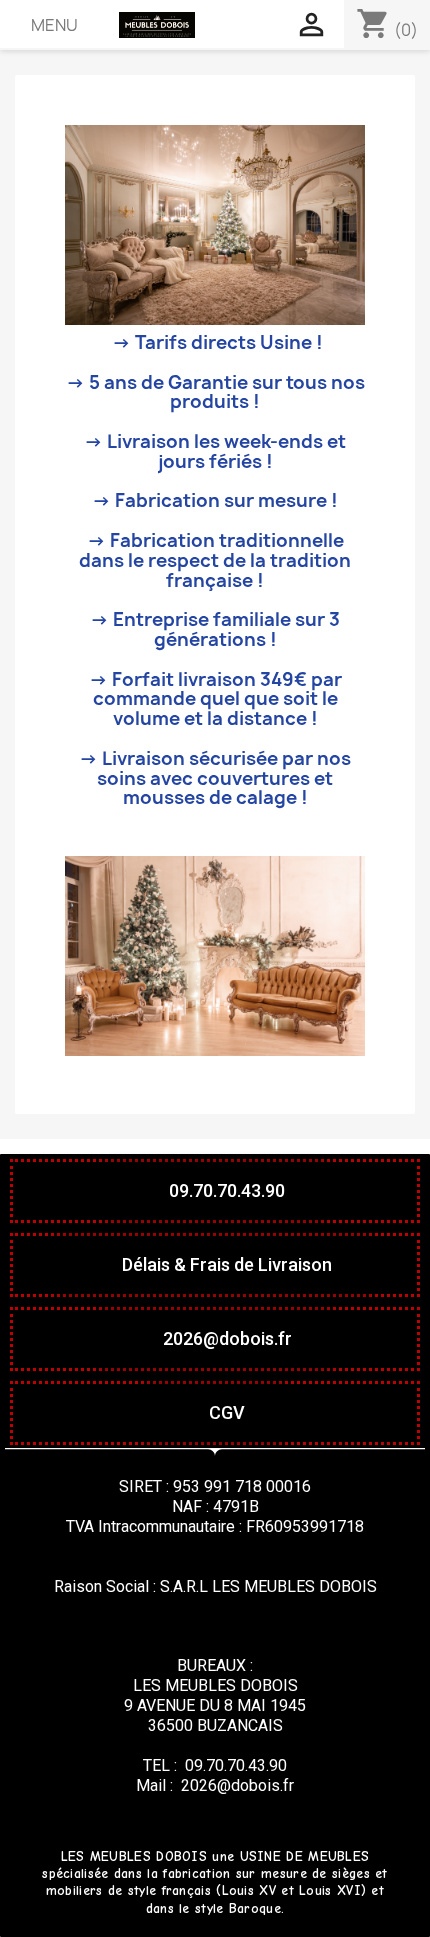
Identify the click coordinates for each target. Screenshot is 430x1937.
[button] (215, 1191)
